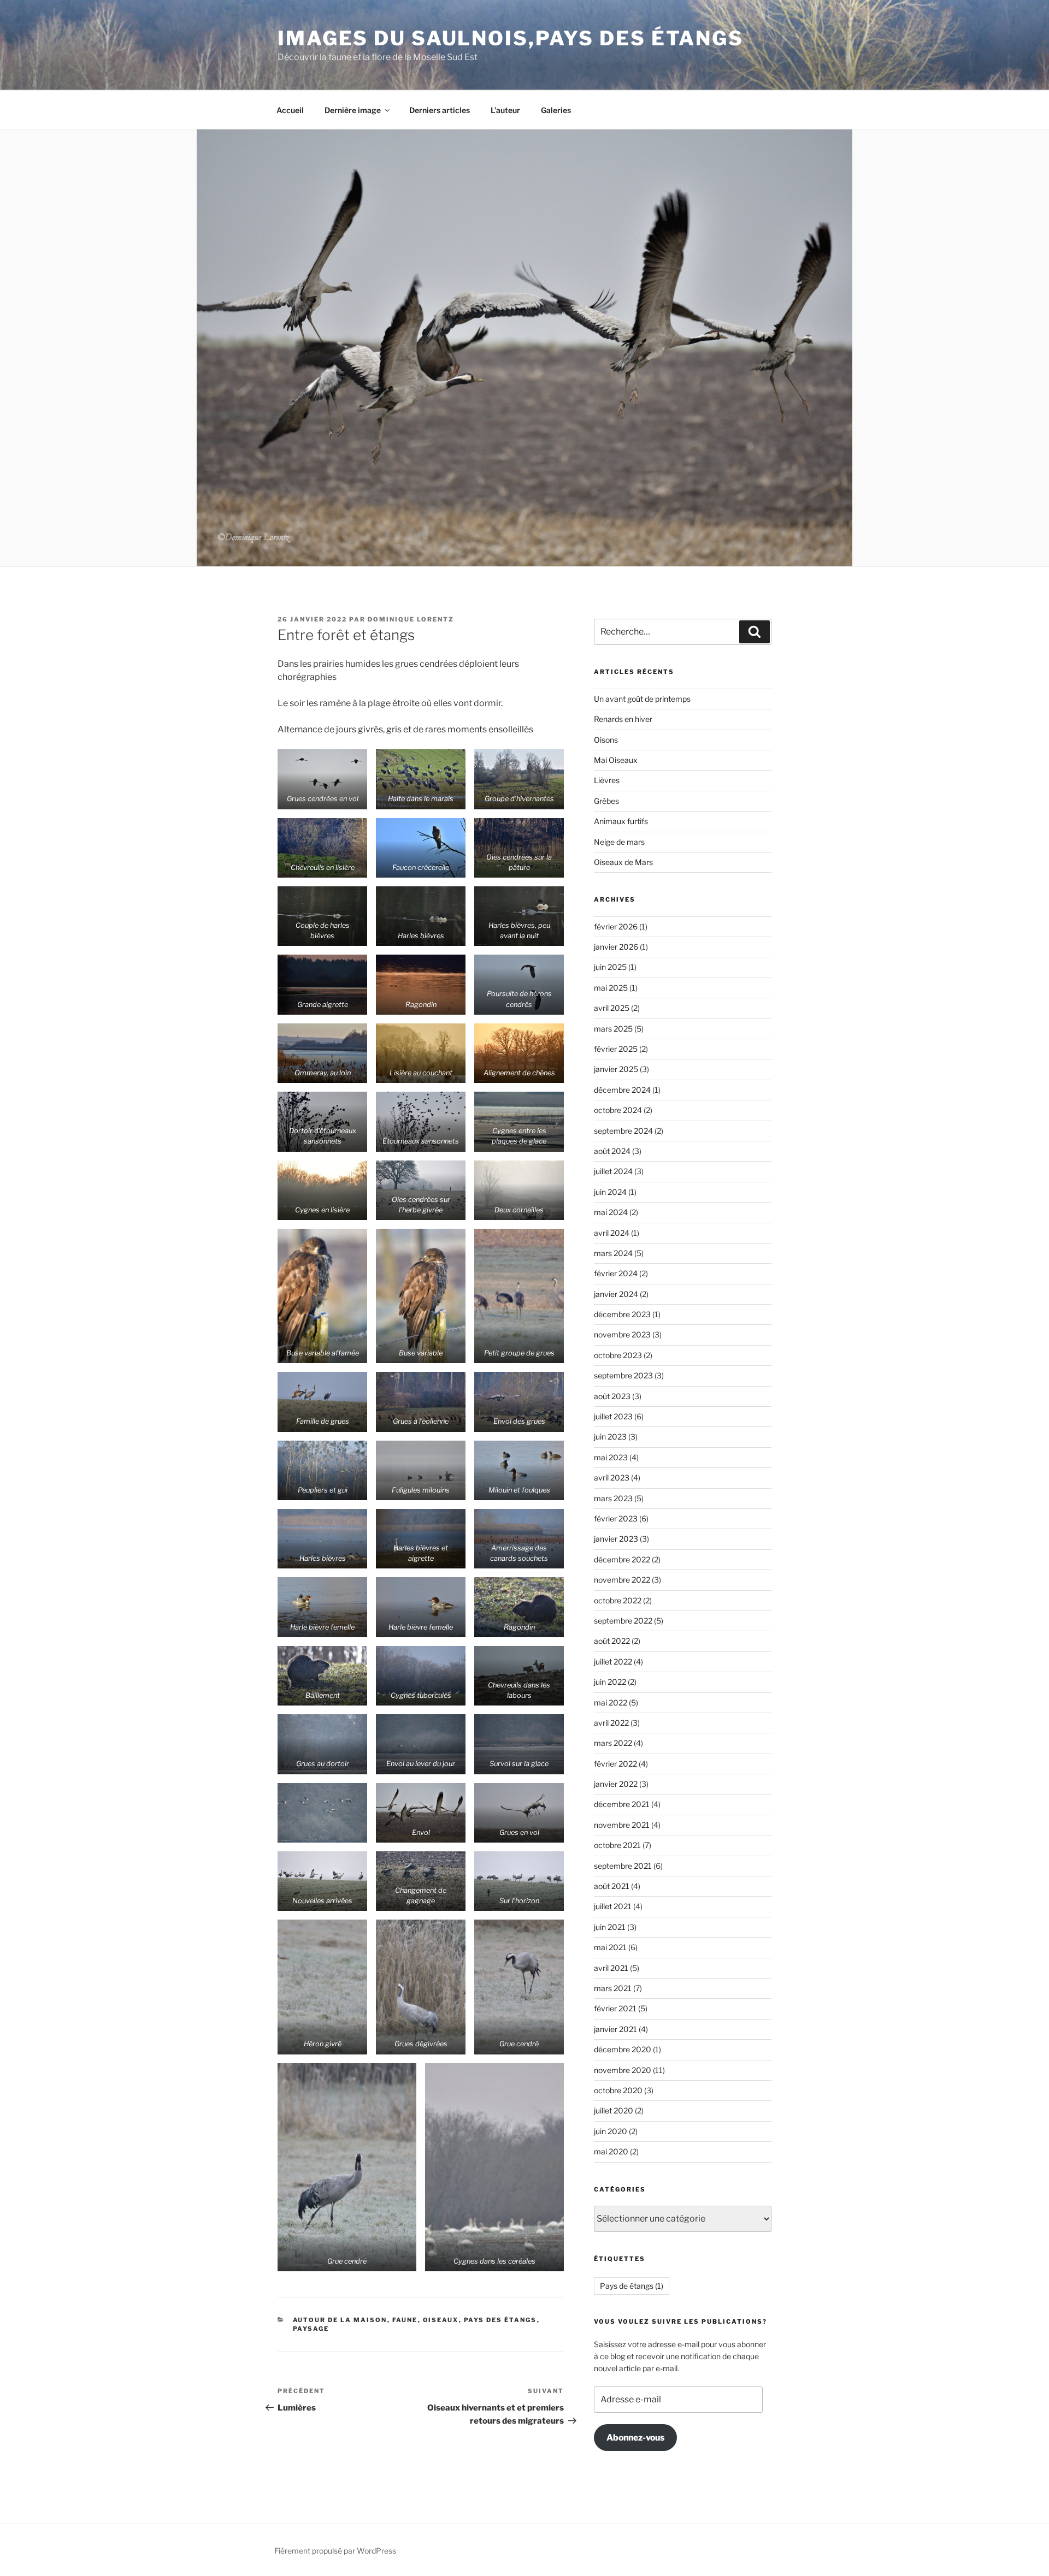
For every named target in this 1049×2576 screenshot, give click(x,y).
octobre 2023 (618, 1355)
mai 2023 (611, 1457)
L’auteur (505, 110)
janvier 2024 (616, 1294)
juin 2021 (610, 1927)
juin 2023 (610, 1437)
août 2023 (612, 1396)
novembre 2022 (622, 1580)
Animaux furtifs (621, 821)
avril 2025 (612, 1008)
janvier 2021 (615, 2029)
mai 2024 (611, 1212)
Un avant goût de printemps (642, 699)
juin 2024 (610, 1192)
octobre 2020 (618, 2090)
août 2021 (612, 1886)
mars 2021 (613, 1988)
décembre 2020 (623, 2049)
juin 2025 (610, 967)
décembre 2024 (622, 1090)
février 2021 (615, 2008)
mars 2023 (613, 1498)
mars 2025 (613, 1029)
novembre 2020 (623, 2070)
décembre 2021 (622, 1804)
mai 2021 (610, 1947)
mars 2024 (613, 1253)
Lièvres (607, 780)
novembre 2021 (622, 1825)
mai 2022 (611, 1702)
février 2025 (616, 1049)
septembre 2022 (623, 1621)
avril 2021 (611, 1968)
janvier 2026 (616, 947)
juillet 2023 (613, 1416)
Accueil (290, 110)
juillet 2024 (613, 1171)
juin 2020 (611, 2131)
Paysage (311, 2329)
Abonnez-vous (635, 2438)
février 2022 (615, 1764)
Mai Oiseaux (616, 760)
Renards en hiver (623, 719)
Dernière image (353, 110)
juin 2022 (610, 1682)
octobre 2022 (618, 1600)
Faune (405, 2320)
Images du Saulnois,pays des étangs (511, 38)
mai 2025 (611, 988)
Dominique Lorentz (411, 619)
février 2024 (616, 1273)
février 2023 (616, 1518)
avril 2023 (612, 1478)
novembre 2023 (622, 1334)
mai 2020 (611, 2151)
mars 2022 (613, 1743)
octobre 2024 (618, 1110)
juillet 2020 (614, 2110)
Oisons (606, 740)
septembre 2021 (623, 1866)
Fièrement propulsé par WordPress (335, 2551)
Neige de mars (619, 842)
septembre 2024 (623, 1131)
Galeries (556, 110)
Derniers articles (440, 110)
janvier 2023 (616, 1539)
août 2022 (612, 1641)
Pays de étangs (632, 2286)
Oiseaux (441, 2320)
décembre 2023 (622, 1314)
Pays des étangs (500, 2320)
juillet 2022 (613, 1662)
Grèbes (606, 801)
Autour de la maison (340, 2320)
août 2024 (612, 1151)
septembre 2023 (623, 1375)
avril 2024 (612, 1233)
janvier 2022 (616, 1784)
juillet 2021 (613, 1906)
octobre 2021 (617, 1845)
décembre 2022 (622, 1559)
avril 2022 (611, 1723)
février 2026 (616, 926)
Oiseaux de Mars (623, 862)
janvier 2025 (616, 1069)
